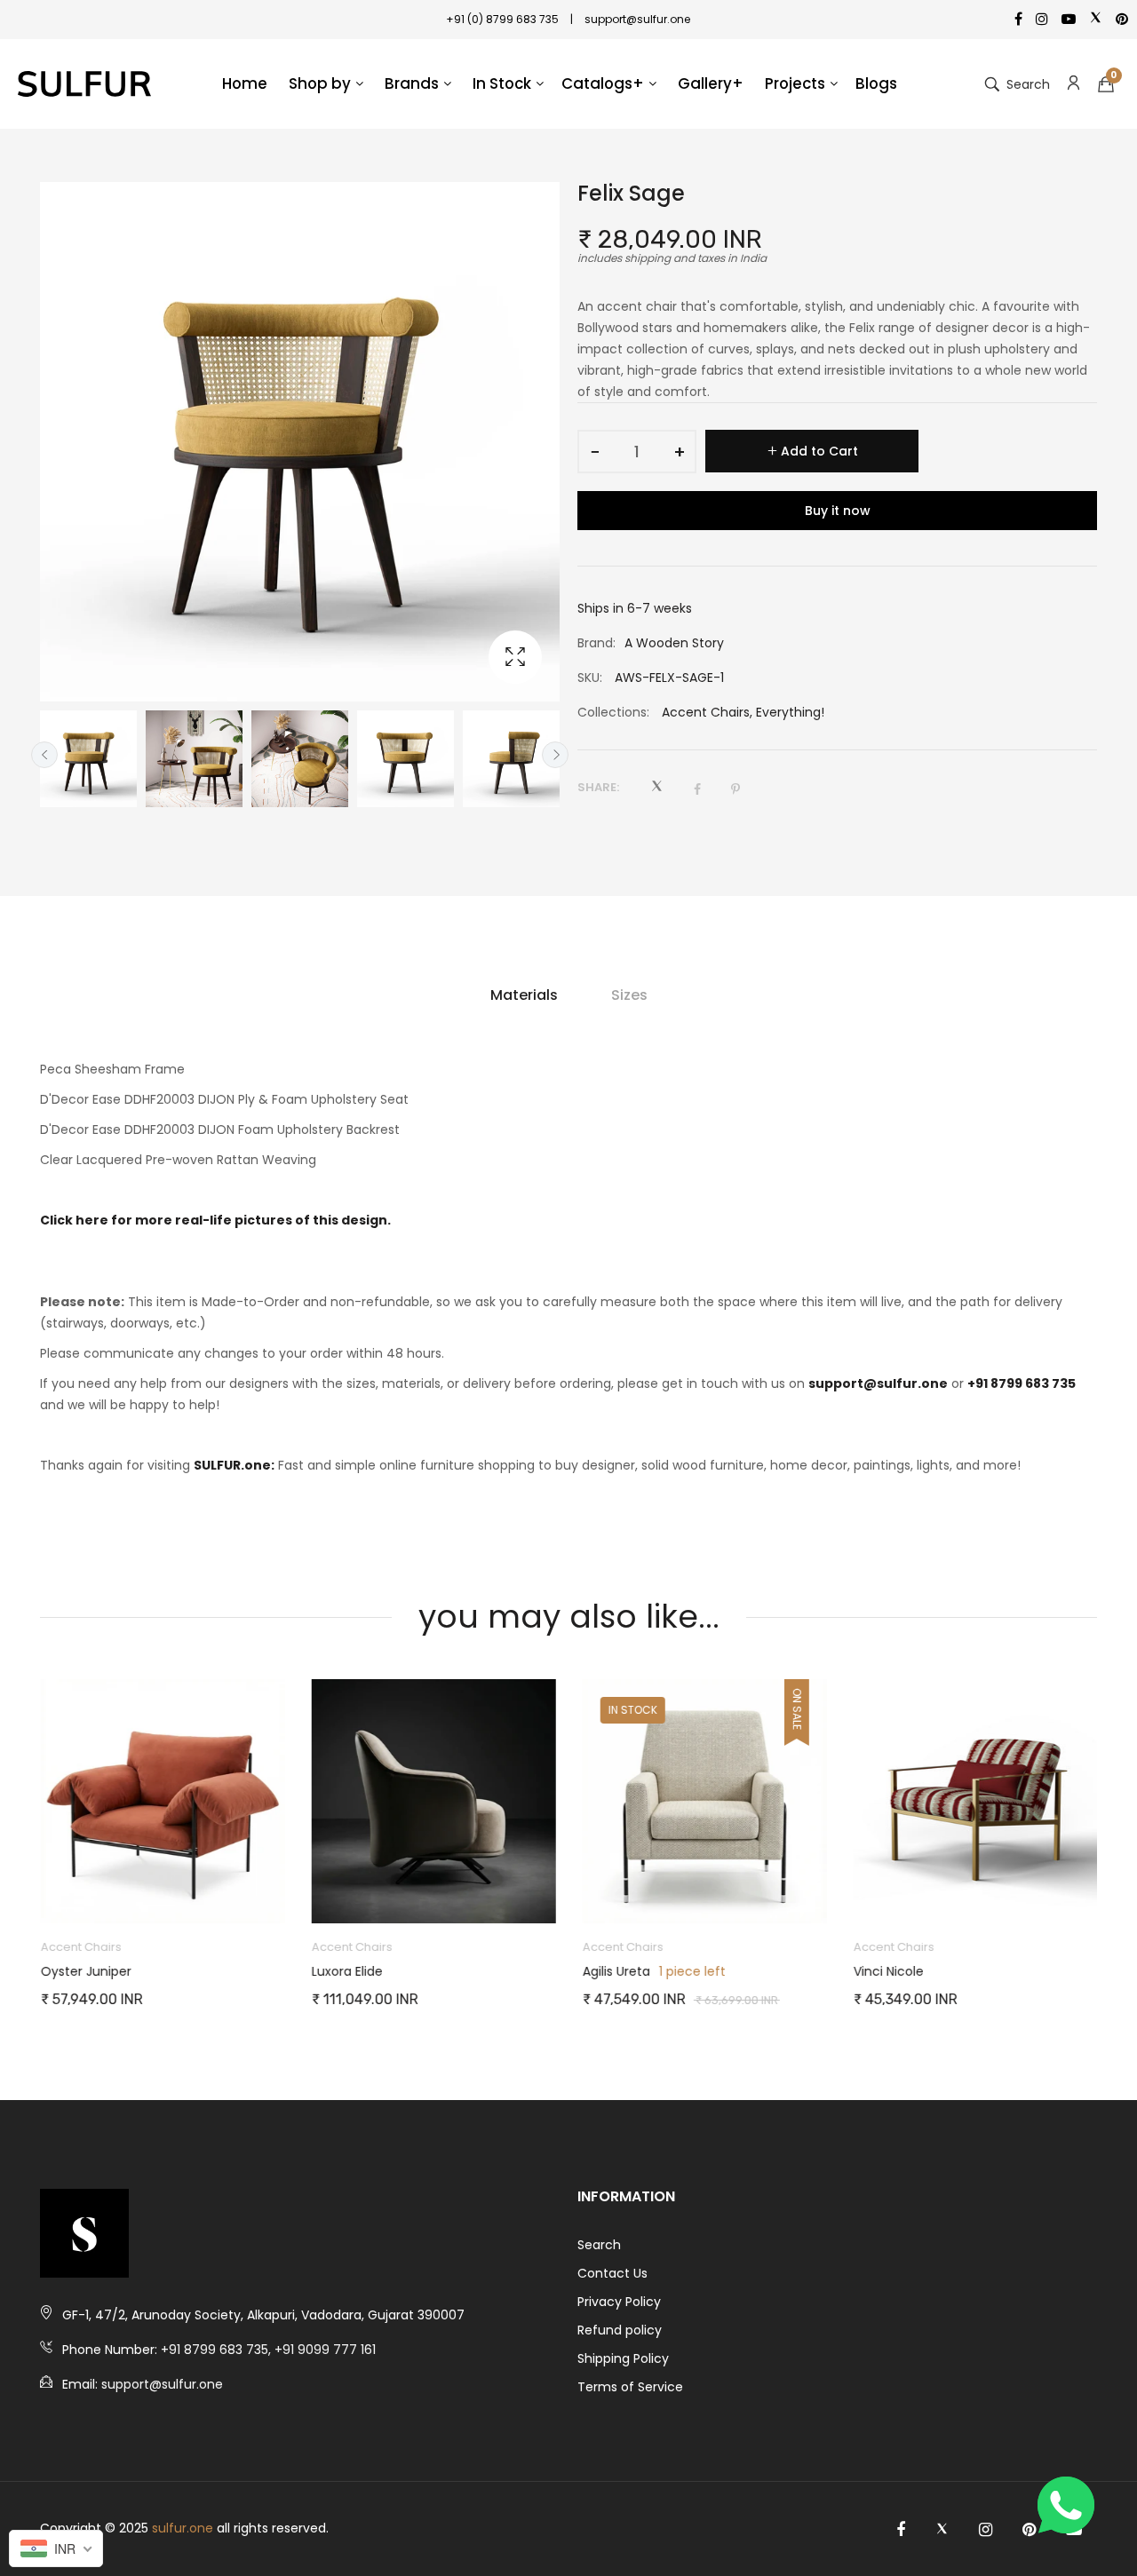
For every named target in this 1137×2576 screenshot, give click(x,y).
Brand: (596, 643)
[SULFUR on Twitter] (942, 2530)
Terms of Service (630, 2387)
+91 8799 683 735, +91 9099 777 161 (268, 2350)
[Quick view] (280, 1892)
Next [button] (555, 755)
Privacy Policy (619, 2302)
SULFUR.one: (234, 1465)
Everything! (790, 712)
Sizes (629, 995)
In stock (632, 1710)
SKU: (590, 678)
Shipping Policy (623, 2358)
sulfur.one (183, 2528)
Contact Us (612, 2273)
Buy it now (838, 511)
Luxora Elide (346, 1971)
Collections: (613, 712)
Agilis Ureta (616, 1971)
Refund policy (620, 2330)
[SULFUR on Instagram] (986, 2530)
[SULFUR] (84, 84)
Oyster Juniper (85, 1971)
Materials (524, 995)
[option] (88, 759)
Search (599, 2245)
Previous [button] (44, 755)
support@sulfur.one (878, 1383)
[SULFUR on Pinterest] (1029, 2530)
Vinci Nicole (888, 1971)
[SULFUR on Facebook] (901, 2530)
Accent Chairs (706, 712)
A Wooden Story (674, 643)
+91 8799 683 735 (1022, 1383)
